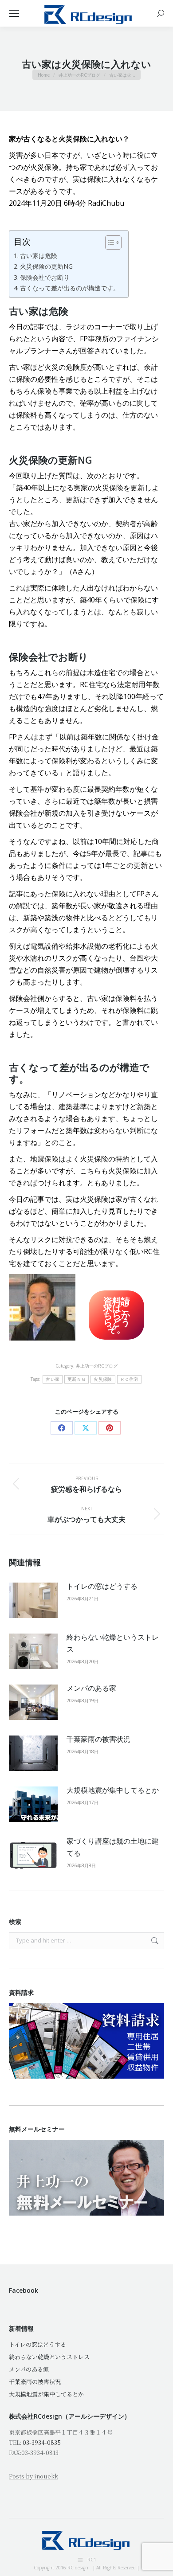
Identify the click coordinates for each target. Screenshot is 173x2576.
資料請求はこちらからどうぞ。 (117, 1315)
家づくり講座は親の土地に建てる (113, 1847)
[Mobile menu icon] (14, 13)
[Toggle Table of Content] (109, 242)
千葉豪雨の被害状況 (98, 1739)
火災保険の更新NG (46, 266)
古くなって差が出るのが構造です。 (70, 288)
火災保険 (103, 1379)
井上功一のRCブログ (97, 1366)
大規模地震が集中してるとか (113, 1790)
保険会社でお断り (45, 277)
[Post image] (33, 1600)
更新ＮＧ (77, 1379)
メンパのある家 (91, 1688)
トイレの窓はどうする (102, 1586)
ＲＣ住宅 (129, 1379)
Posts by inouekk (33, 2476)
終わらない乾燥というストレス (113, 1643)
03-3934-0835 (42, 2442)
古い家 (53, 1379)
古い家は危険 (39, 256)
